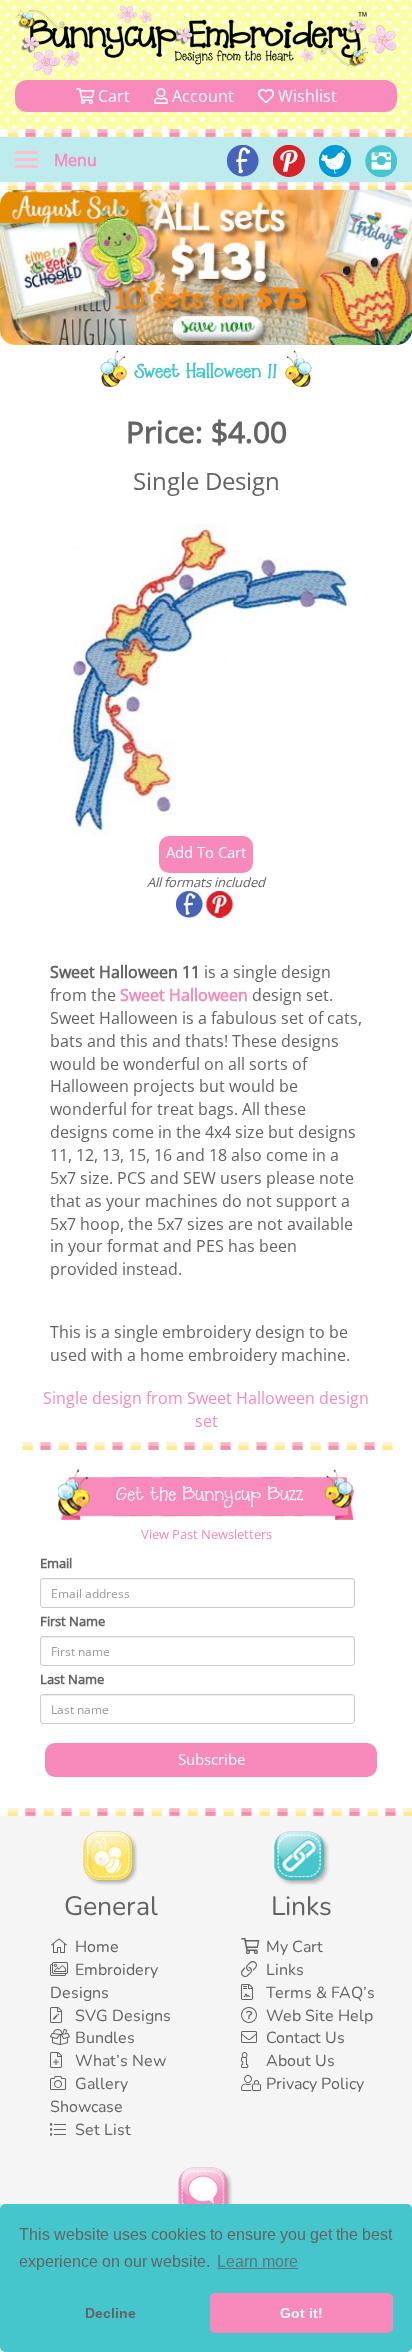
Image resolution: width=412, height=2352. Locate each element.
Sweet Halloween (184, 995)
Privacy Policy (315, 2084)
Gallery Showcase (89, 2095)
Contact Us (305, 2038)
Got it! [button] (301, 2313)
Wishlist (305, 96)
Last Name (72, 1679)
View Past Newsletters (206, 1534)
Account (201, 96)
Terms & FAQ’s (320, 1993)
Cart (112, 96)
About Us (300, 2061)
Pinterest (221, 906)
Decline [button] (110, 2313)
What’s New (120, 2061)
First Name (72, 1621)
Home (97, 1947)
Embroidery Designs (104, 1981)
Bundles (105, 2038)
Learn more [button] (257, 2261)
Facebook (191, 906)
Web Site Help (319, 2016)
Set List (103, 2130)
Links (285, 1970)
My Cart (294, 1947)
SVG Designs (123, 2016)
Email (56, 1563)
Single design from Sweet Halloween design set (206, 1409)
